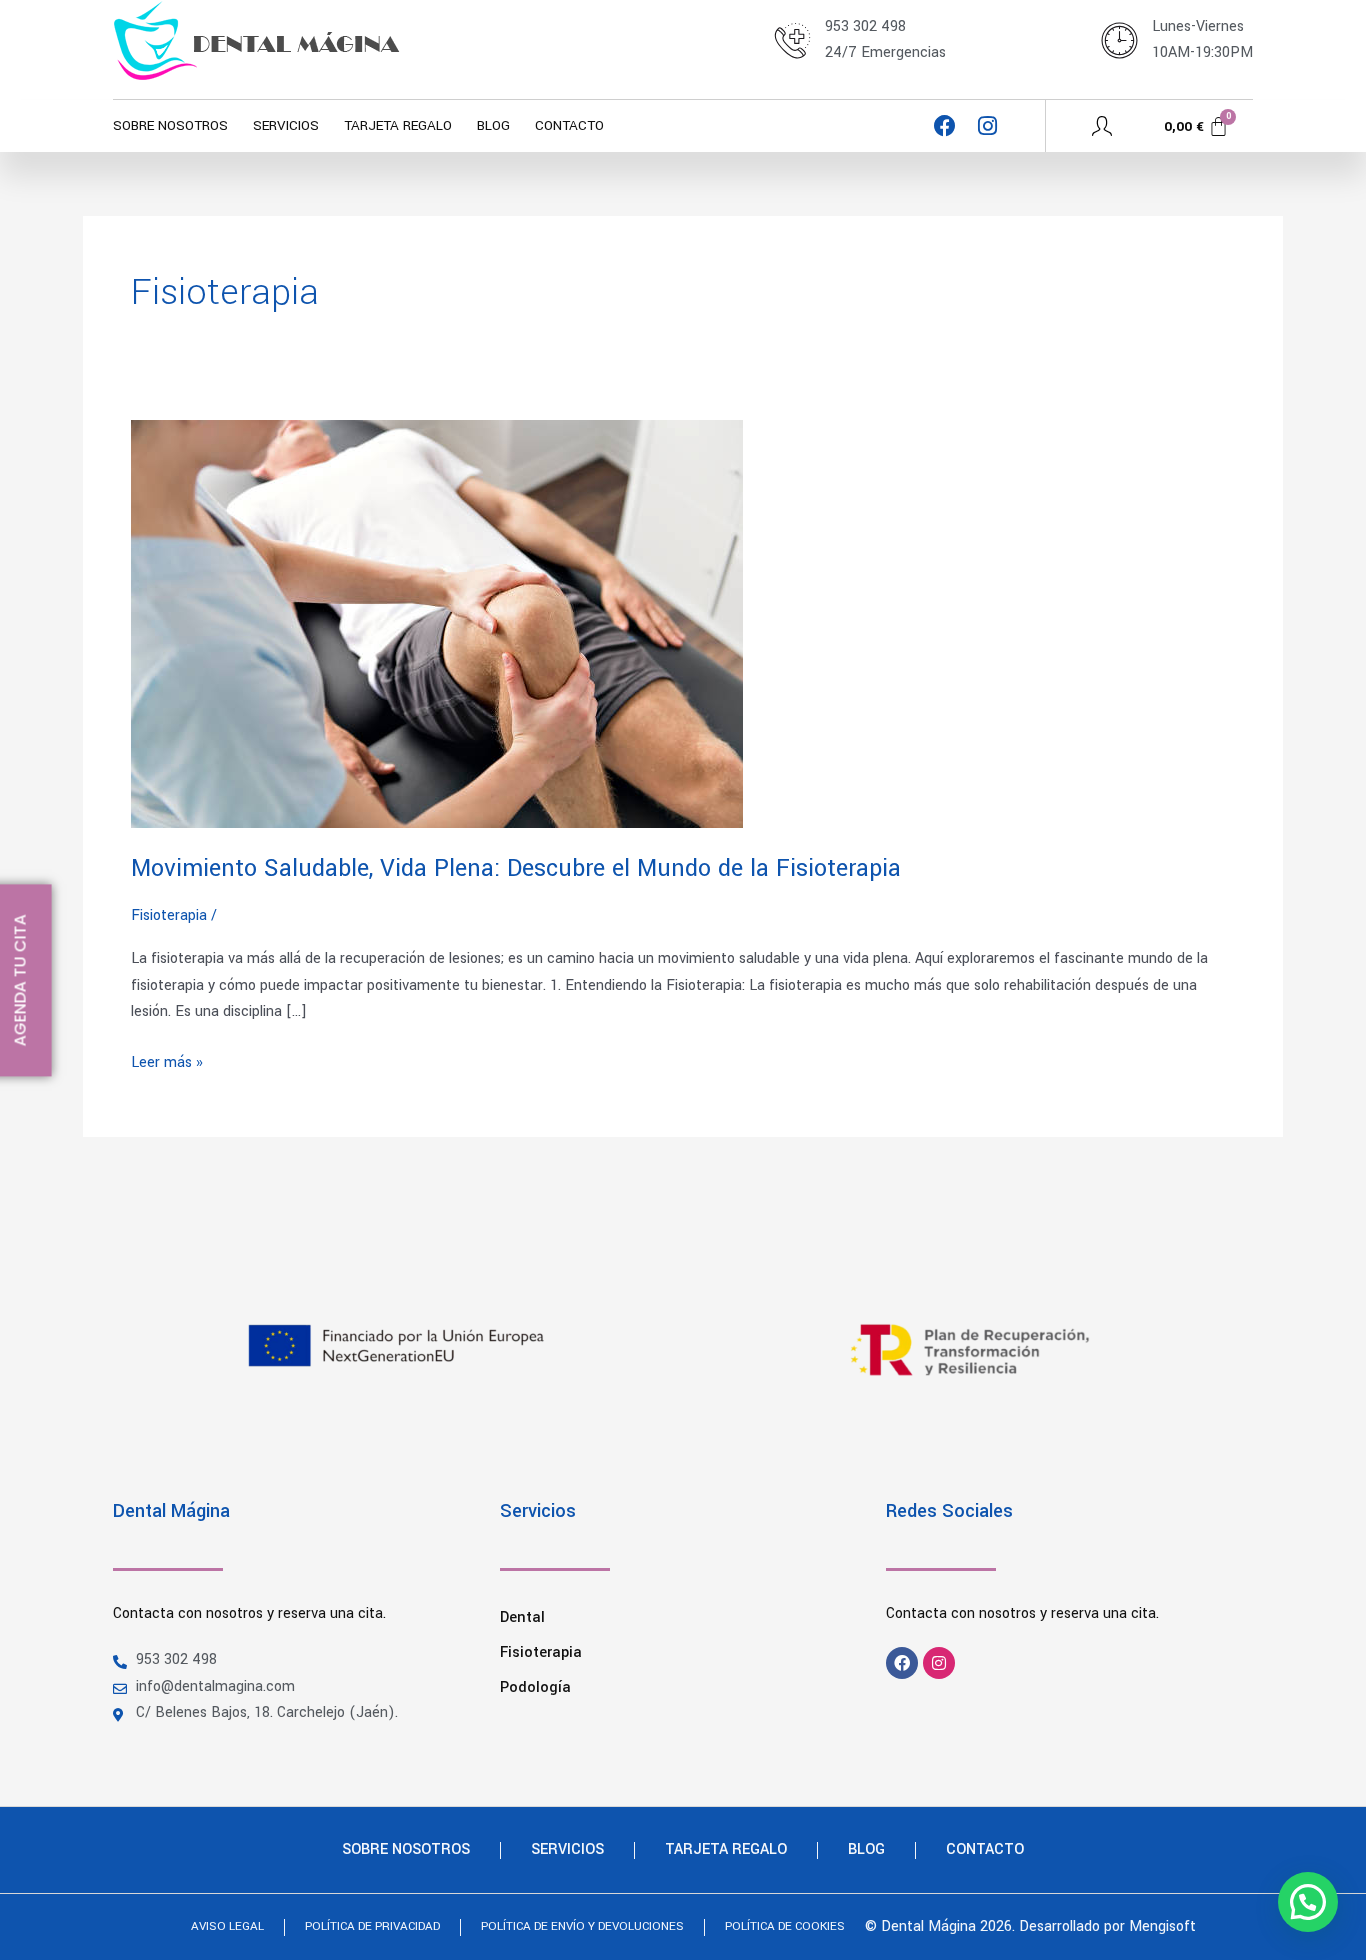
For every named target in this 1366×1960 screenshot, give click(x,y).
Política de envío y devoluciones (582, 1926)
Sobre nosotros (170, 125)
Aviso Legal (227, 1926)
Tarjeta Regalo (398, 125)
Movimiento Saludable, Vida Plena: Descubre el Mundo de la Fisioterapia (516, 868)
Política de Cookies (785, 1926)
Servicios (286, 125)
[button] (1308, 1902)
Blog (493, 125)
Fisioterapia (541, 1652)
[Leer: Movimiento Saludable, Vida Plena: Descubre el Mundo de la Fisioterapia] (437, 623)
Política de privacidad (372, 1926)
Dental (522, 1617)
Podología (535, 1687)
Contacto (569, 125)
